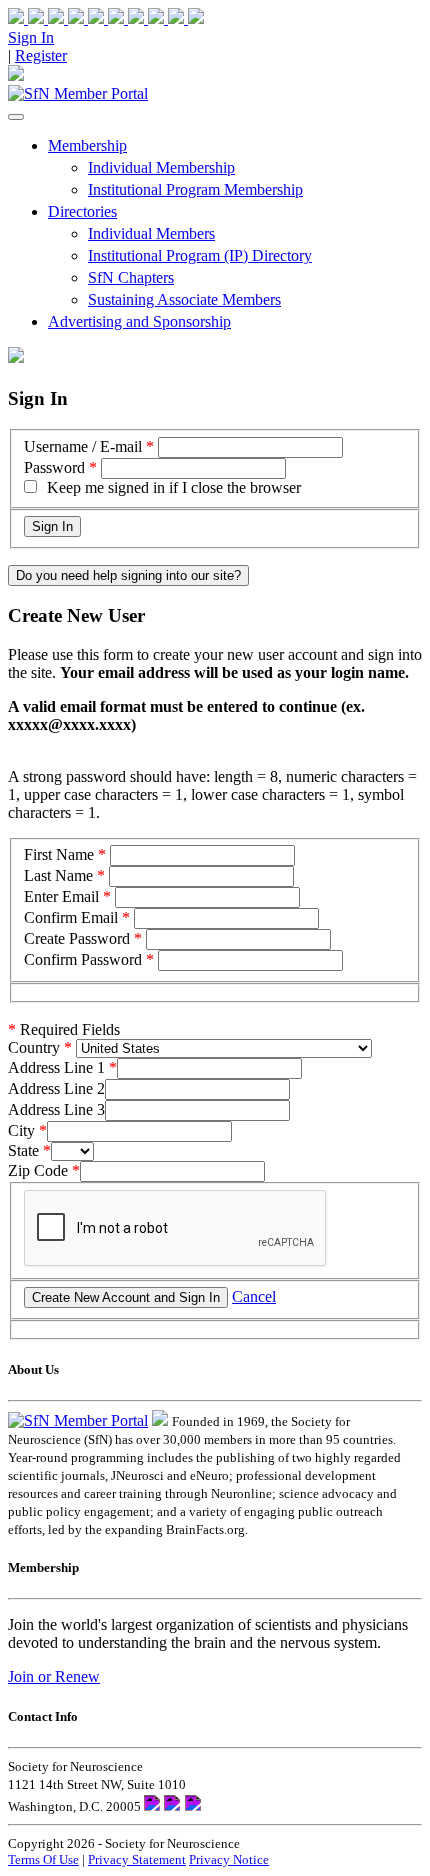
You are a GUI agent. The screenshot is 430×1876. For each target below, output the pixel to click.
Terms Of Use (43, 1859)
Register (41, 55)
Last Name (58, 875)
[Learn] (186, 18)
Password (54, 467)
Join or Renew (54, 1676)
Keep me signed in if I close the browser (174, 487)
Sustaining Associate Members (184, 299)
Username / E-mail (83, 446)
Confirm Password (83, 959)
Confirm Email (71, 917)
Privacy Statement (137, 1859)
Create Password (77, 938)
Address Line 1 (56, 1067)
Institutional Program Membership (195, 189)
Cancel (254, 1296)
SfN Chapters (131, 277)
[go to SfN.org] (160, 1420)
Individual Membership (161, 167)
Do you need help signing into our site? (128, 575)
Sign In (31, 37)
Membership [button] (87, 145)
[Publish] (148, 18)
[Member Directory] (16, 75)
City (21, 1130)
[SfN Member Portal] (78, 93)
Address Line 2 (56, 1088)
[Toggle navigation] (16, 117)
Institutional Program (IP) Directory (200, 255)
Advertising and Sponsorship (139, 321)
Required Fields (64, 1029)
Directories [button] (82, 211)
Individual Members (151, 233)
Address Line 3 (56, 1109)
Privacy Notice (229, 1859)
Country (34, 1047)
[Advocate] (108, 18)
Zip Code (38, 1170)
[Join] (28, 18)
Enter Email (61, 896)
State (23, 1150)
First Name (59, 854)
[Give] (68, 18)
